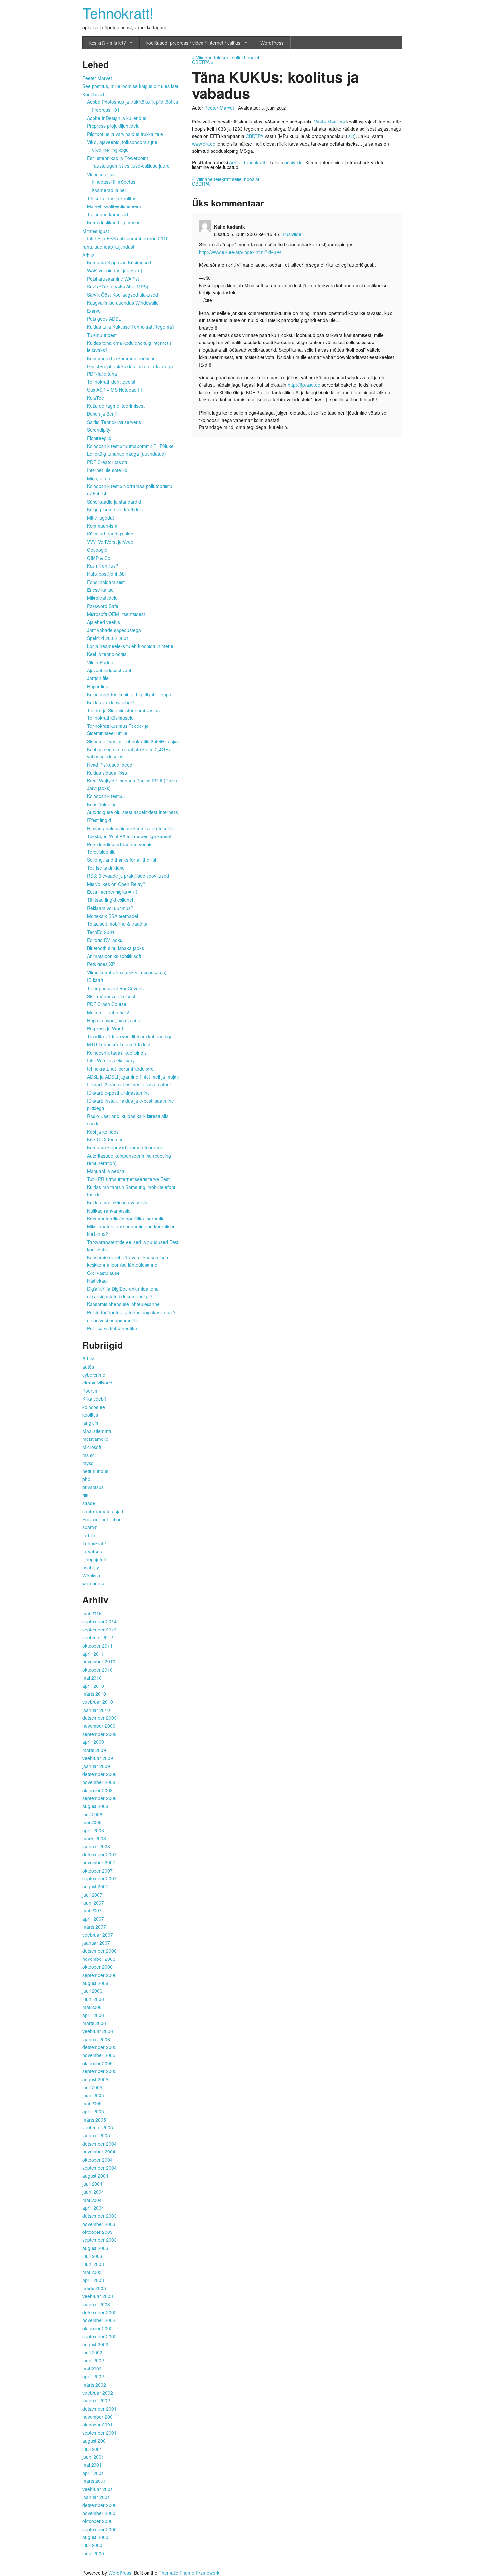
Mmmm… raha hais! (108, 1012)
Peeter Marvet (219, 108)
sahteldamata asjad (103, 1511)
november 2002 (99, 2320)
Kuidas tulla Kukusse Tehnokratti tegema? (131, 327)
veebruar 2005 (98, 2127)
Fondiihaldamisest (106, 582)
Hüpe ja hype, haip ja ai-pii (115, 1020)
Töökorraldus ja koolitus (112, 198)
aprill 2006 (93, 2015)
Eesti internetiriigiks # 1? (112, 892)
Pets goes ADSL (104, 319)
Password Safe (103, 606)
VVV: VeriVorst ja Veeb (110, 542)
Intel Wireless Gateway (111, 1060)
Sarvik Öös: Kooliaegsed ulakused (122, 295)
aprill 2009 (93, 1742)
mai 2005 (92, 2103)
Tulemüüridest (102, 335)
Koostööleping (102, 804)
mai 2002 (92, 2369)
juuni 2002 (93, 2360)
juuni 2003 (93, 2264)
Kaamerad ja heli (109, 190)
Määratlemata (97, 1431)
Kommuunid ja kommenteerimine (121, 358)
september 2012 (99, 1630)
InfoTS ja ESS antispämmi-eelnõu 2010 (128, 238)
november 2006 (99, 1959)
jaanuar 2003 (96, 2304)
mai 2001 (92, 2465)
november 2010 (99, 1661)
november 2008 (99, 1782)
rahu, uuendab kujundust (108, 247)
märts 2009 (94, 1750)
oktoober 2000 (97, 2521)
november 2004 (99, 2151)
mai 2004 (92, 2200)
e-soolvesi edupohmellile (113, 1320)
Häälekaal (97, 1281)
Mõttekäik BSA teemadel (112, 916)
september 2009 (99, 1734)
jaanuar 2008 (96, 1846)
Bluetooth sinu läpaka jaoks (115, 948)
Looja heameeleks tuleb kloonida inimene (130, 646)
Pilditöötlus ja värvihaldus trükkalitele (125, 134)
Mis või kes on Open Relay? (116, 884)
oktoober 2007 (97, 1871)
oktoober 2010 (97, 1670)
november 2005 (99, 2055)
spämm (90, 1527)
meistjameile (95, 1439)
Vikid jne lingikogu (110, 150)
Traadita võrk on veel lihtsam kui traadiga (130, 1036)
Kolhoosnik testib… (107, 796)
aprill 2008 (93, 1830)
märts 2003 (94, 2288)
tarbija (89, 1535)
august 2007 (95, 1886)
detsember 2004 (99, 2144)
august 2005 (95, 2079)
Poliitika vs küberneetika (112, 1328)
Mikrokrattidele (102, 598)
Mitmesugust (96, 231)
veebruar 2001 (98, 2489)
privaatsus (93, 1487)
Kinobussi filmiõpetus (113, 182)
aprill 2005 (93, 2111)
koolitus (90, 1415)
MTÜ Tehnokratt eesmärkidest (119, 1044)
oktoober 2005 (97, 2063)
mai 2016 (92, 1613)
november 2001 (99, 2417)
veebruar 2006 (98, 2031)
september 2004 (99, 2168)
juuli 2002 (92, 2352)
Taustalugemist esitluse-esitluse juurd (131, 166)
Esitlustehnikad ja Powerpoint (117, 158)
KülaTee (95, 398)
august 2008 (95, 1806)
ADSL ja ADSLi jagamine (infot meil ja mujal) (133, 1077)
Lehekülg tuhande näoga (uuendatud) (126, 454)
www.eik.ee (204, 144)
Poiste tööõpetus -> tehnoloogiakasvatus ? (131, 1312)
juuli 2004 (92, 2184)
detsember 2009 (99, 1718)
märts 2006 (94, 2023)
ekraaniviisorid (97, 1383)
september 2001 (99, 2433)
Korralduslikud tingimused (114, 222)
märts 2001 (94, 2481)
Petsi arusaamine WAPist (113, 279)
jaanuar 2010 (96, 1710)
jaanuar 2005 (96, 2135)
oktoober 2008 (97, 1790)
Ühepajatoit (94, 1559)
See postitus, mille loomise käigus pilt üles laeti (131, 86)
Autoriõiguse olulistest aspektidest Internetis (133, 812)
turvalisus (92, 1551)
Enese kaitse (100, 590)
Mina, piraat (99, 478)
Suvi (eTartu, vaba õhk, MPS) (118, 287)
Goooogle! (98, 550)
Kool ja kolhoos (103, 1132)
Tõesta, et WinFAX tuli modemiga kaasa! (129, 836)
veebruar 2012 (98, 1637)
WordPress (272, 43)
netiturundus (95, 1471)
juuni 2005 (93, 2095)
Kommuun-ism (102, 526)
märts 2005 (94, 2120)
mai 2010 (92, 1678)
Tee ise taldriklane (106, 868)
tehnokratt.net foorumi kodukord (120, 1069)
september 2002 (99, 2336)
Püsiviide (292, 234)
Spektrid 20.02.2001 (108, 638)
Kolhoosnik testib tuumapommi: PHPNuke (130, 446)
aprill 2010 (93, 1686)
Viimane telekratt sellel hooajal (226, 57)
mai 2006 (92, 2007)
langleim (91, 1423)
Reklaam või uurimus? (110, 908)
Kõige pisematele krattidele (115, 509)
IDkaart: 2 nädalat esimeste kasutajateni (129, 1084)
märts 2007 (94, 1927)
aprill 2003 (93, 2280)
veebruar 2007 (98, 1935)
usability (91, 1567)
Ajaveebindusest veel (109, 670)
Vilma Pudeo (100, 662)
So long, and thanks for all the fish (122, 860)
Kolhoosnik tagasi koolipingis (117, 1053)
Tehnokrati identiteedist (111, 382)
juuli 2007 (92, 1895)
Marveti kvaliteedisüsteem (114, 206)
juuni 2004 (93, 2192)
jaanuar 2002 (96, 2400)
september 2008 (99, 1798)
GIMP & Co (99, 558)
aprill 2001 (93, 2473)
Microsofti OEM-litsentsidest (116, 614)
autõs (88, 1367)
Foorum (91, 1391)
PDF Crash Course (107, 1004)
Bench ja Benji (102, 414)
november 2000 (99, 2513)
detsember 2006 (99, 1951)
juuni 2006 (93, 1999)
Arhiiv (235, 162)
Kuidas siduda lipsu (107, 773)
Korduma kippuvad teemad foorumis (125, 1147)
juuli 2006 (92, 1991)
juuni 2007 (93, 1903)
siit (351, 136)
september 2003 (99, 2240)
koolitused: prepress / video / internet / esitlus (193, 43)
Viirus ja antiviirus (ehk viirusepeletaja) (127, 972)
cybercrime (94, 1375)
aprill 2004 (93, 2208)
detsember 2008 (99, 1774)
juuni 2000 (93, 2553)
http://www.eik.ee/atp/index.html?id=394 (240, 252)
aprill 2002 (93, 2376)
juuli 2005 (92, 2087)
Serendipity (99, 430)
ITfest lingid (99, 820)
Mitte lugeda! (100, 518)
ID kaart (95, 980)
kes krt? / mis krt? (108, 43)
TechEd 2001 (101, 932)
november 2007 (99, 1862)
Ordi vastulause (103, 1273)
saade (89, 1503)
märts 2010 (94, 1694)
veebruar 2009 (98, 1758)
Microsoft (92, 1447)
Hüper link (97, 686)
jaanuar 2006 (96, 2039)
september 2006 (99, 1975)
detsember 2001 (99, 2409)
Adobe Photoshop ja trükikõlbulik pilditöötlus (133, 102)
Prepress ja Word (105, 1028)
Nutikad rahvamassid (109, 1211)
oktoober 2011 (97, 1646)
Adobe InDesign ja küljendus (117, 118)
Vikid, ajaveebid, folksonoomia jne (122, 142)
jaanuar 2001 (96, 2497)
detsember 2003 (99, 2216)
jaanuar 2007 (96, 1943)
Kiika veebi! (94, 1399)
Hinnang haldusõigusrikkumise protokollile (131, 828)
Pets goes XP (101, 964)
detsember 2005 (99, 2047)
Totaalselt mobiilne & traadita (117, 924)
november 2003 (99, 2224)
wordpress (93, 1583)
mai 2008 (92, 1822)
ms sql (89, 1455)
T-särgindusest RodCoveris (115, 988)
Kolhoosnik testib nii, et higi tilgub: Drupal (130, 694)
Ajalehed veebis (103, 622)
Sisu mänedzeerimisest (111, 996)
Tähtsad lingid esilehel (110, 900)
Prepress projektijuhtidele (113, 126)
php (86, 1479)
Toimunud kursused (108, 214)
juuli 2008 (92, 1814)
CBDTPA (203, 62)
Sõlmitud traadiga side (110, 534)
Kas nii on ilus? (103, 566)
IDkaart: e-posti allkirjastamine (118, 1093)
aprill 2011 (93, 1654)
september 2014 (99, 1621)
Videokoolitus (101, 174)
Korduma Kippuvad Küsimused (119, 262)
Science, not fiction (102, 1519)
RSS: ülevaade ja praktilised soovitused (128, 876)
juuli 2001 (92, 2449)
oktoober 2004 (97, 2160)
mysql (88, 1463)
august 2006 (95, 1983)
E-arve (94, 311)
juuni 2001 (93, 2457)
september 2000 (99, 2529)
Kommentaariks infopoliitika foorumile (126, 1219)
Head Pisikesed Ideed (110, 765)
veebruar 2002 (98, 2393)
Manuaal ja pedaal (106, 1171)
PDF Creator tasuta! (108, 462)
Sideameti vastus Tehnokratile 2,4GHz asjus (133, 741)
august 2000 (95, 2537)
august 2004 (95, 2176)
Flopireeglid (99, 438)
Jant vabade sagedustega (114, 630)
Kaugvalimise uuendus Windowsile (123, 303)
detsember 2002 (99, 2312)
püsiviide (294, 162)
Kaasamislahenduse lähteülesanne (123, 1304)
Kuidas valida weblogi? (111, 702)
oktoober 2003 (97, 2232)
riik (85, 1495)
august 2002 (95, 2344)
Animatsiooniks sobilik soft (114, 956)
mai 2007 (92, 1910)
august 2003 (95, 2248)
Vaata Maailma (330, 122)
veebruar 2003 (98, 2296)
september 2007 (99, 1878)
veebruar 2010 (98, 1702)
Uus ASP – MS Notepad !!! (114, 390)
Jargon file (98, 678)
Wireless (91, 1576)
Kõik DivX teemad (105, 1139)
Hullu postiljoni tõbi (106, 574)
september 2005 (99, 2071)
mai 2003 (92, 2272)
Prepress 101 (106, 110)
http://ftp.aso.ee (304, 385)
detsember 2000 (99, 2505)
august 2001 (95, 2441)
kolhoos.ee (94, 1407)
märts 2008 (94, 1838)
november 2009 (99, 1726)
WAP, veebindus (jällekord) (115, 270)
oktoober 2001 (97, 2425)
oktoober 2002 (97, 2328)
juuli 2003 (92, 2256)
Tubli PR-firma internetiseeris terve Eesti (129, 1179)
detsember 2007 (99, 1854)
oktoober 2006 (97, 1967)
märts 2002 (94, 2385)
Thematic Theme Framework (189, 2573)
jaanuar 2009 (96, 1766)
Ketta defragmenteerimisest (116, 406)
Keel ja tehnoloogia (107, 654)
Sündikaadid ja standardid (114, 502)
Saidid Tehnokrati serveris (114, 422)
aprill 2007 (93, 1919)
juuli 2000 (92, 2545)
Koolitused (93, 94)
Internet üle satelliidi (108, 470)
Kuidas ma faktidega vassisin (117, 1202)
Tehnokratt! (118, 12)
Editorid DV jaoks (105, 940)
